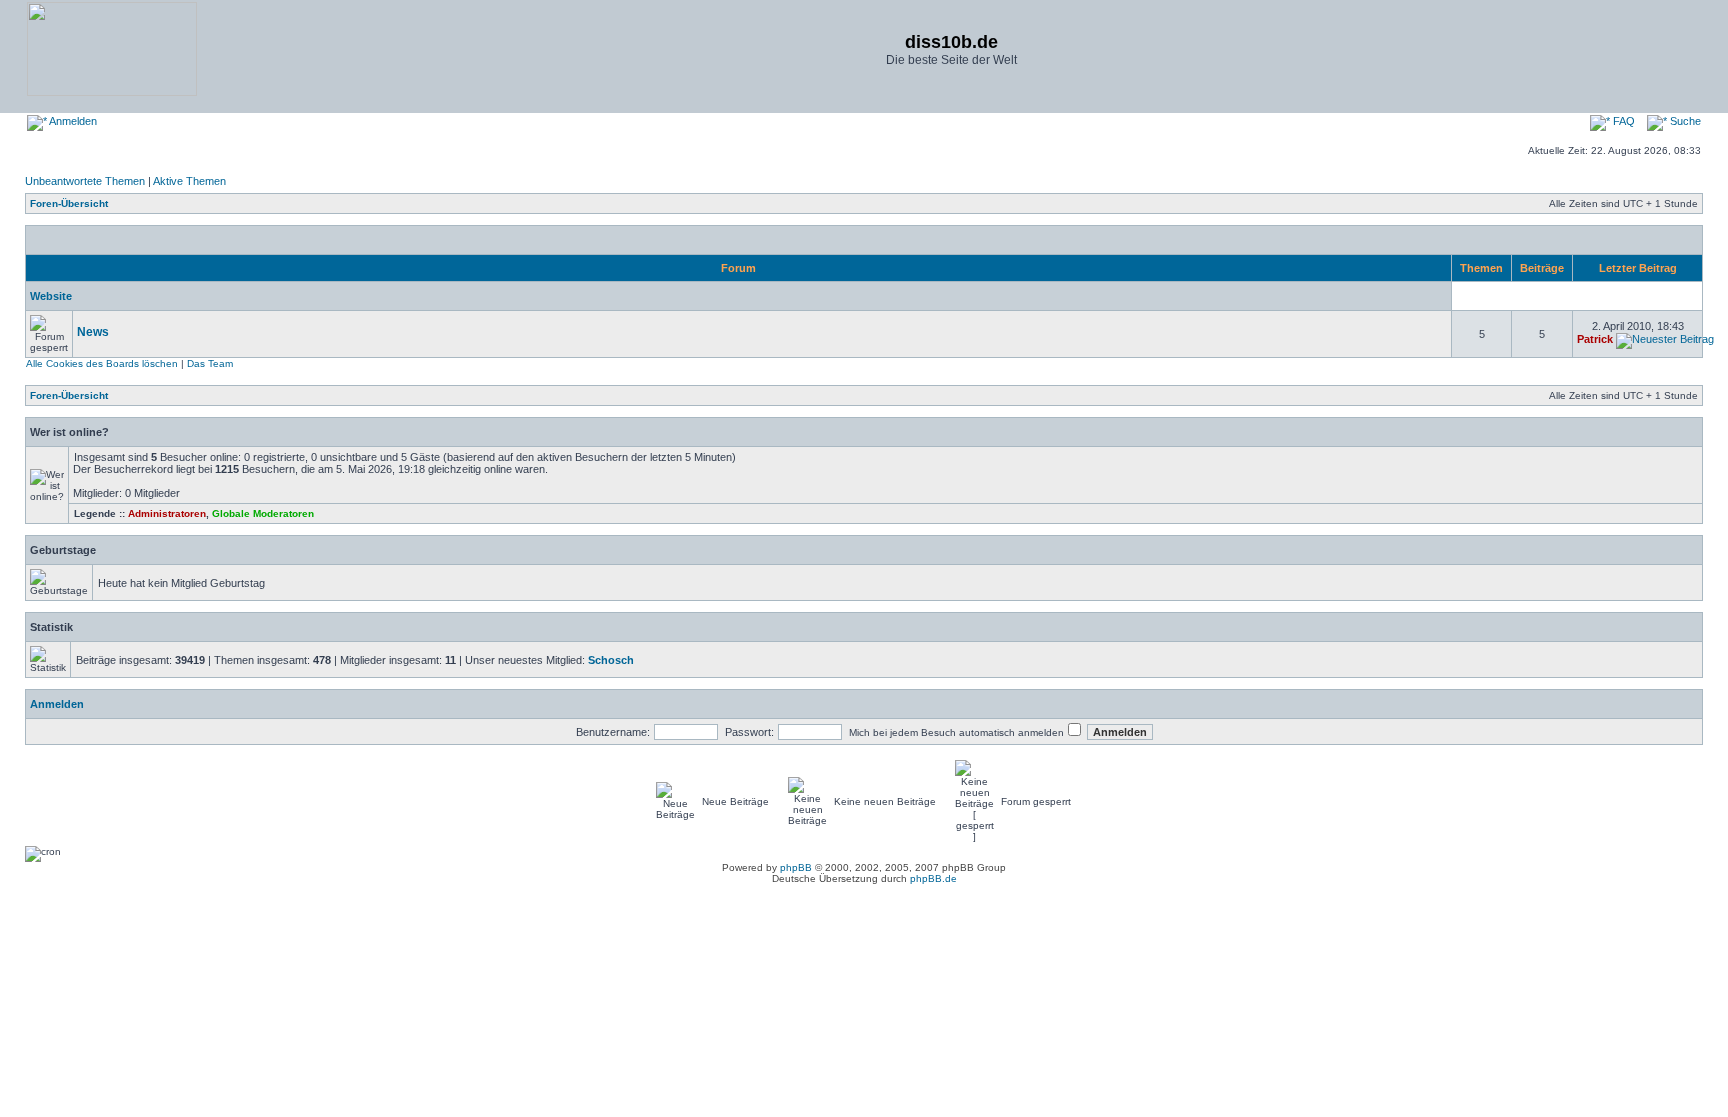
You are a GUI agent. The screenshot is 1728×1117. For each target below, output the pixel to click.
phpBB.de (933, 878)
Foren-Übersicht (69, 203)
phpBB (796, 867)
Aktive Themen (189, 181)
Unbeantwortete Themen (85, 181)
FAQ (1622, 121)
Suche (1684, 121)
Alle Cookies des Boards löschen (102, 363)
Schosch (611, 660)
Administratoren (167, 513)
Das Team (210, 363)
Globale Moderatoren (263, 513)
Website (51, 296)
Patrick (1595, 339)
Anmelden (72, 121)
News (93, 332)
